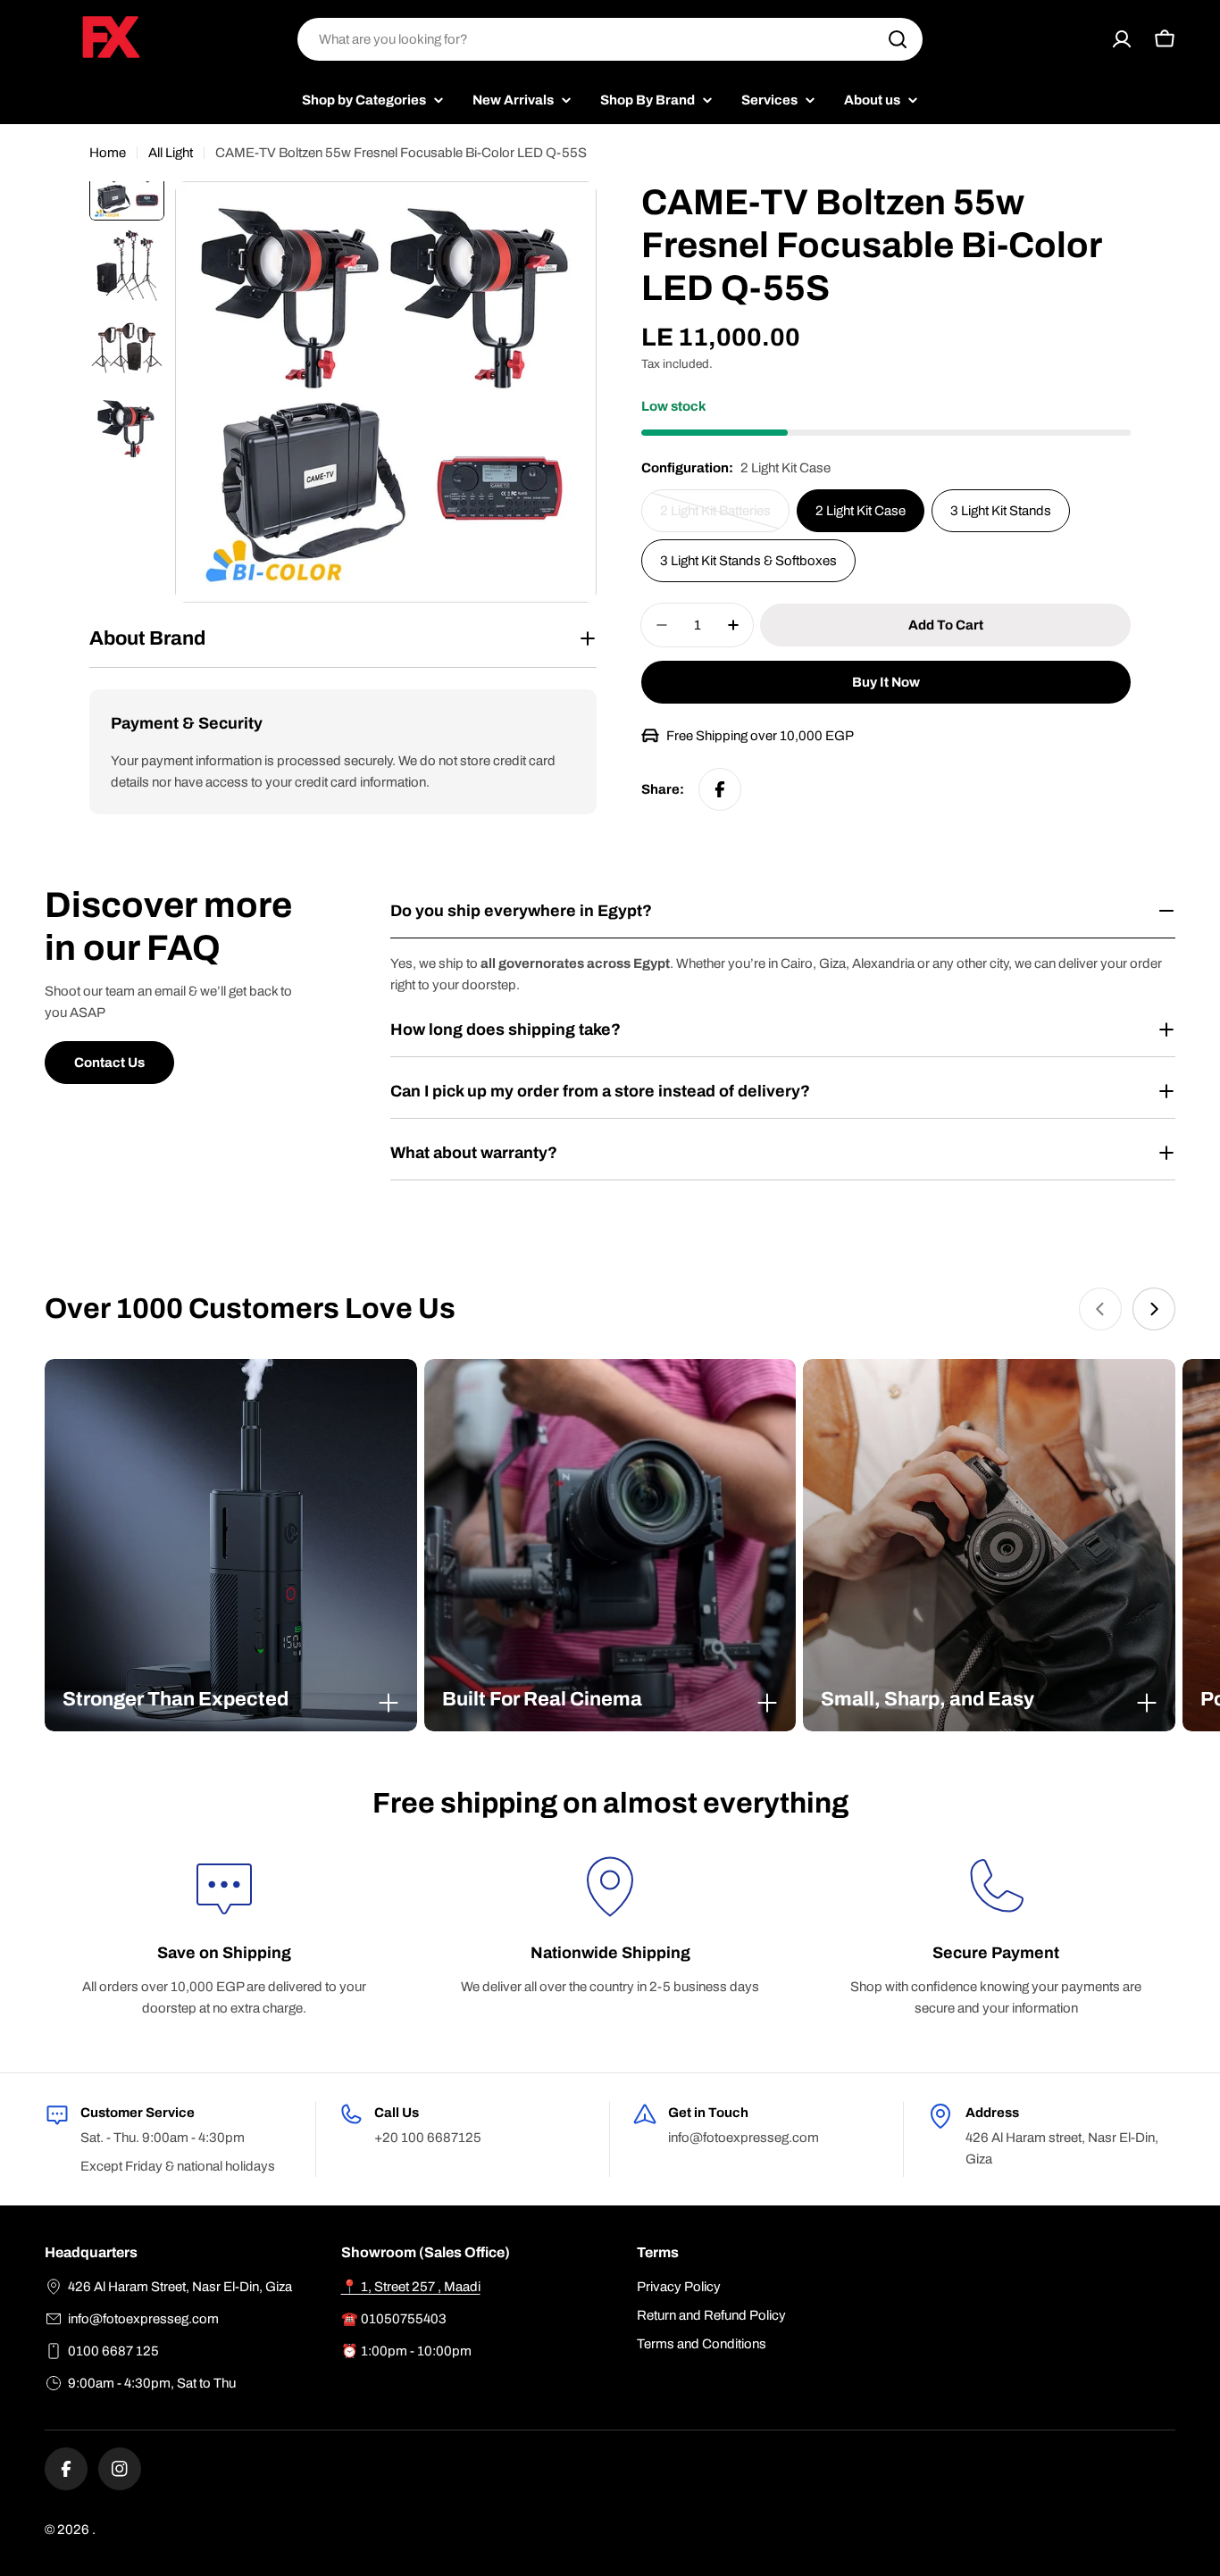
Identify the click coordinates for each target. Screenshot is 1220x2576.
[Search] (898, 39)
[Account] (1122, 39)
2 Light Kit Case (861, 511)
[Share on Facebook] (720, 789)
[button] (231, 1699)
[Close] (389, 1703)
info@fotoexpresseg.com (143, 2319)
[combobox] (610, 39)
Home (108, 153)
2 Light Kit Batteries (721, 518)
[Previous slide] (1100, 1309)
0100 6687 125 (113, 2351)
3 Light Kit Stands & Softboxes (748, 561)
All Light (171, 153)
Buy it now (886, 682)
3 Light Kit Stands (1001, 511)
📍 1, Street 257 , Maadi (411, 2287)
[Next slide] (1154, 1309)
